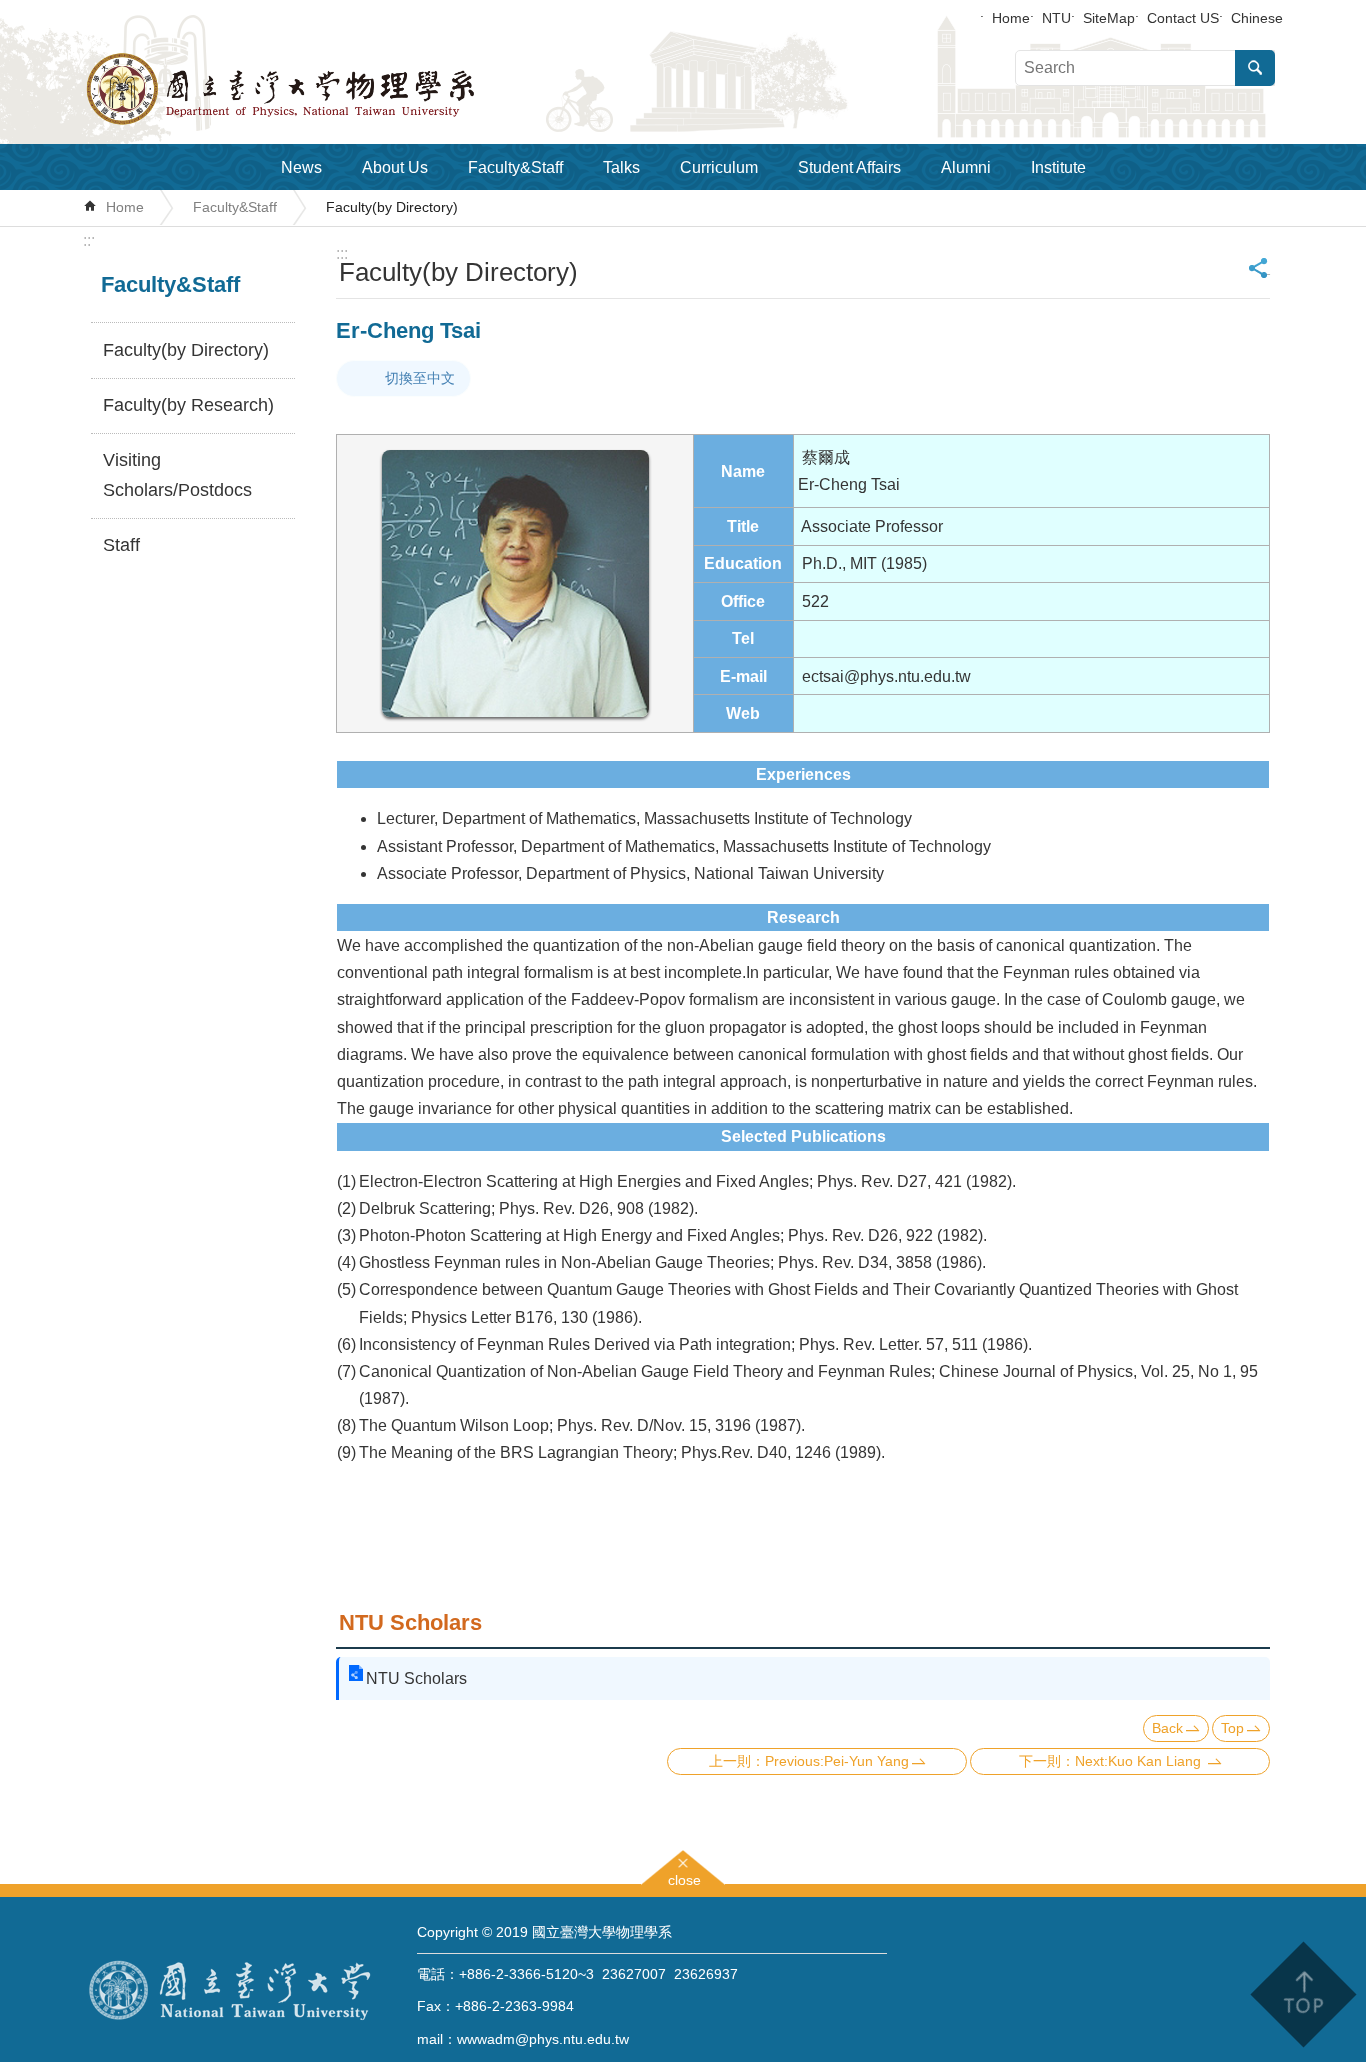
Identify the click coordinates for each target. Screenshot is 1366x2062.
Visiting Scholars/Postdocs (177, 475)
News (301, 167)
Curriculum (719, 167)
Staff (121, 545)
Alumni (966, 167)
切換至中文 (420, 378)
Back (1167, 1728)
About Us (395, 167)
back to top (1302, 1994)
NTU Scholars (416, 1678)
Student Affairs (849, 167)
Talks (621, 167)
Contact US (1183, 18)
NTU (1056, 18)
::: (89, 240)
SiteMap (1109, 18)
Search (1255, 68)
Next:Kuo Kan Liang (1140, 1761)
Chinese (1257, 18)
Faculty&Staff (515, 167)
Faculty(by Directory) (392, 207)
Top (1232, 1728)
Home (1011, 18)
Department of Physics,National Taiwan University (333, 89)
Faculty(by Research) (188, 405)
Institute (1058, 167)
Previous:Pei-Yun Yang (837, 1761)
